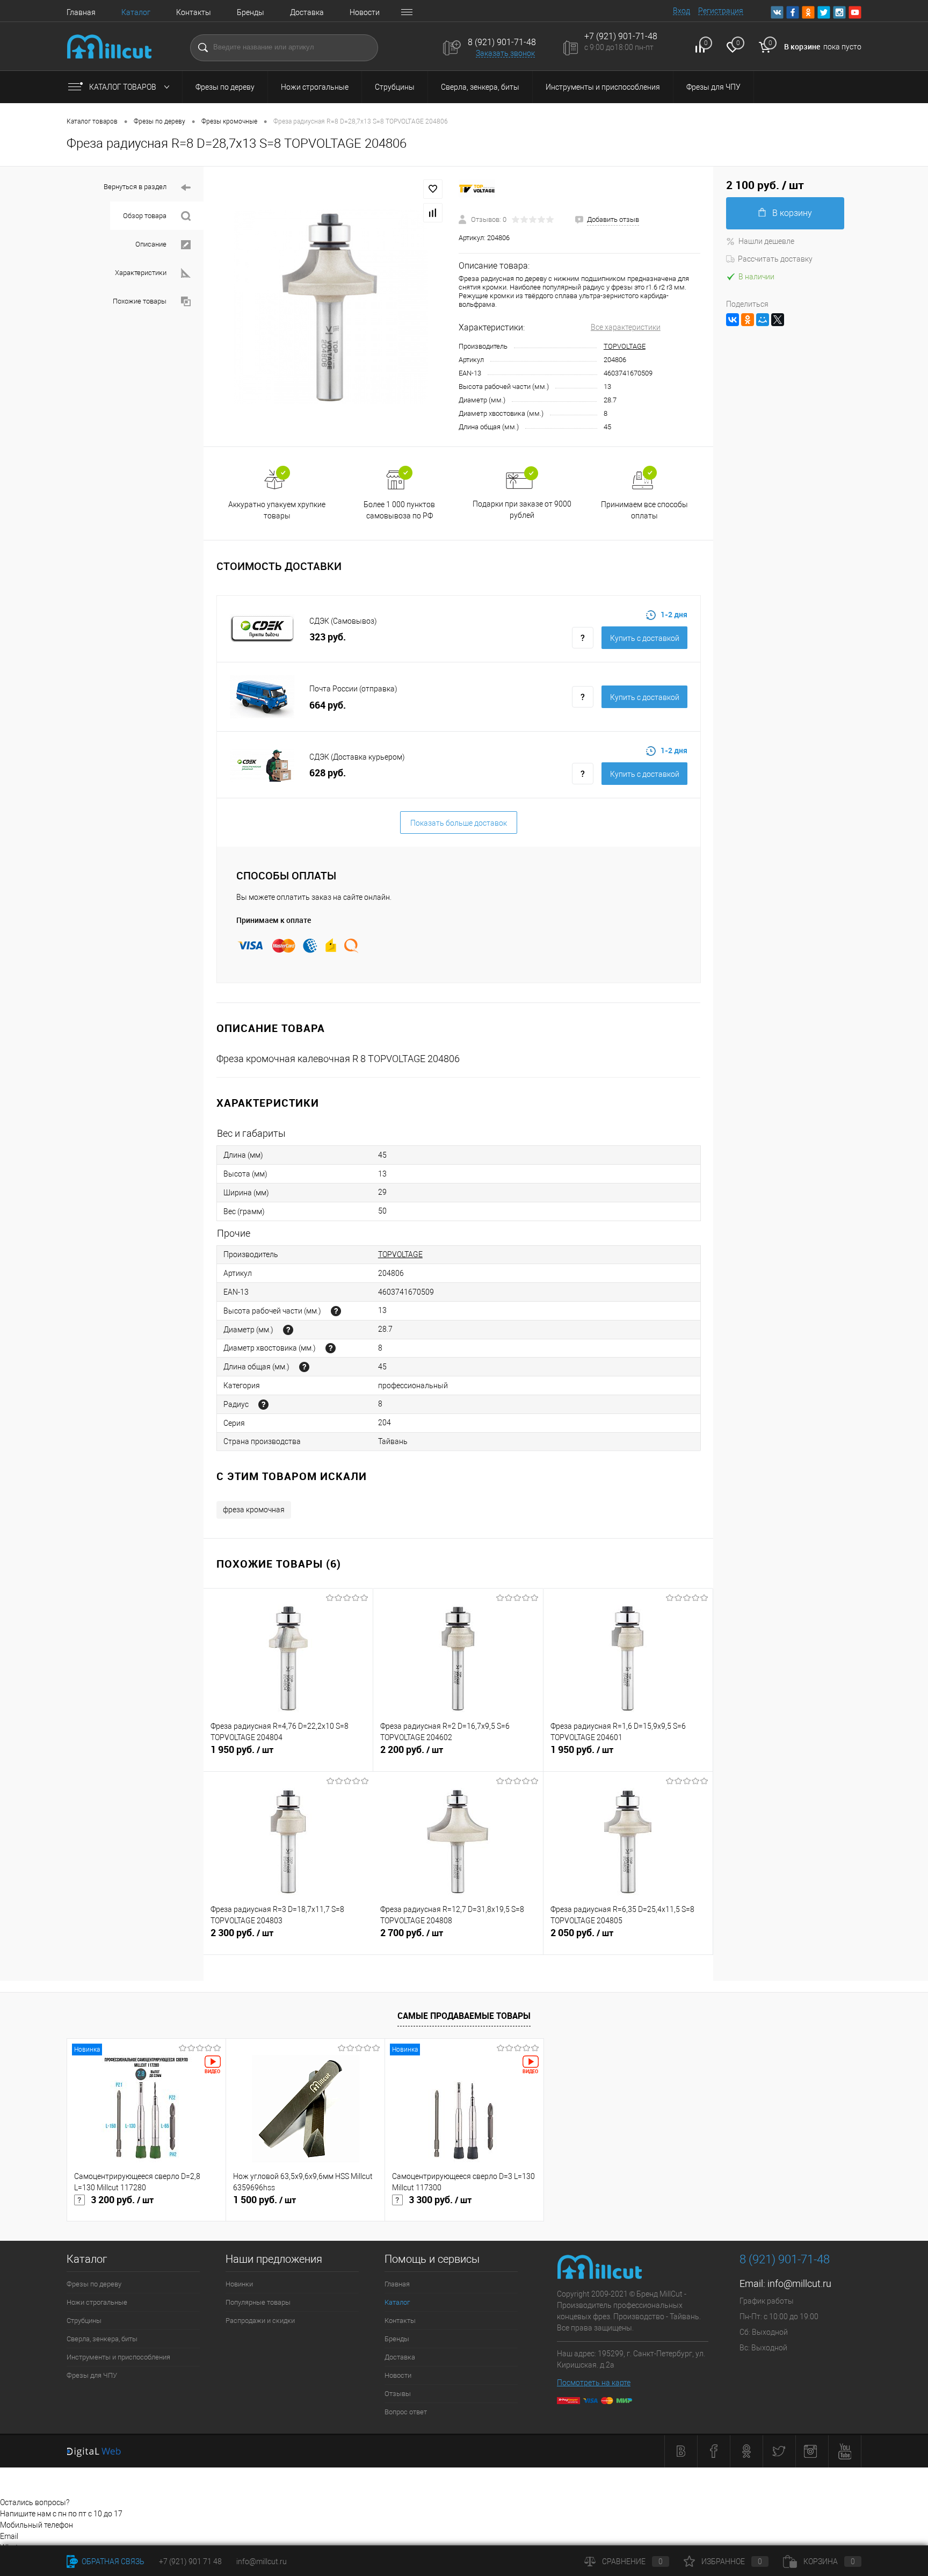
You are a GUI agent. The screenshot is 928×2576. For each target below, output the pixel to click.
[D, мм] (288, 1330)
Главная (81, 12)
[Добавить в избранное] (433, 189)
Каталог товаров (124, 87)
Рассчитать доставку (775, 259)
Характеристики (142, 273)
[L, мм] (304, 1367)
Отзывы (398, 2394)
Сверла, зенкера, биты (480, 87)
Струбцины (395, 87)
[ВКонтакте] (733, 320)
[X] (778, 320)
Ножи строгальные (315, 87)
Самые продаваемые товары (464, 2016)
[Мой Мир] (763, 320)
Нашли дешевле (766, 241)
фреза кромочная (254, 1510)
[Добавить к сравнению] (433, 213)
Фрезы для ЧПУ (713, 87)
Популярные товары (258, 2302)
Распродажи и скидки (260, 2321)
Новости (365, 12)
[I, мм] (336, 1311)
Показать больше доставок (459, 823)
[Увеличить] (331, 307)
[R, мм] (263, 1405)
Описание (152, 244)
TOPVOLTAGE (625, 346)
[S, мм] (331, 1348)
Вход (682, 11)
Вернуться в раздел (136, 187)
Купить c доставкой (645, 638)
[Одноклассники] (748, 320)
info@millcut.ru (799, 2283)
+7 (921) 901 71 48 (190, 2561)
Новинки (239, 2284)
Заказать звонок (505, 53)
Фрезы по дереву (225, 87)
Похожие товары (140, 301)
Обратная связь (112, 2561)
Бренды (251, 12)
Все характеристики (626, 327)
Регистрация (721, 11)
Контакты (194, 12)
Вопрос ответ (406, 2412)
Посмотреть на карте (594, 2383)
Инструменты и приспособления (603, 87)
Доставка (307, 12)
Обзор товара (146, 216)
